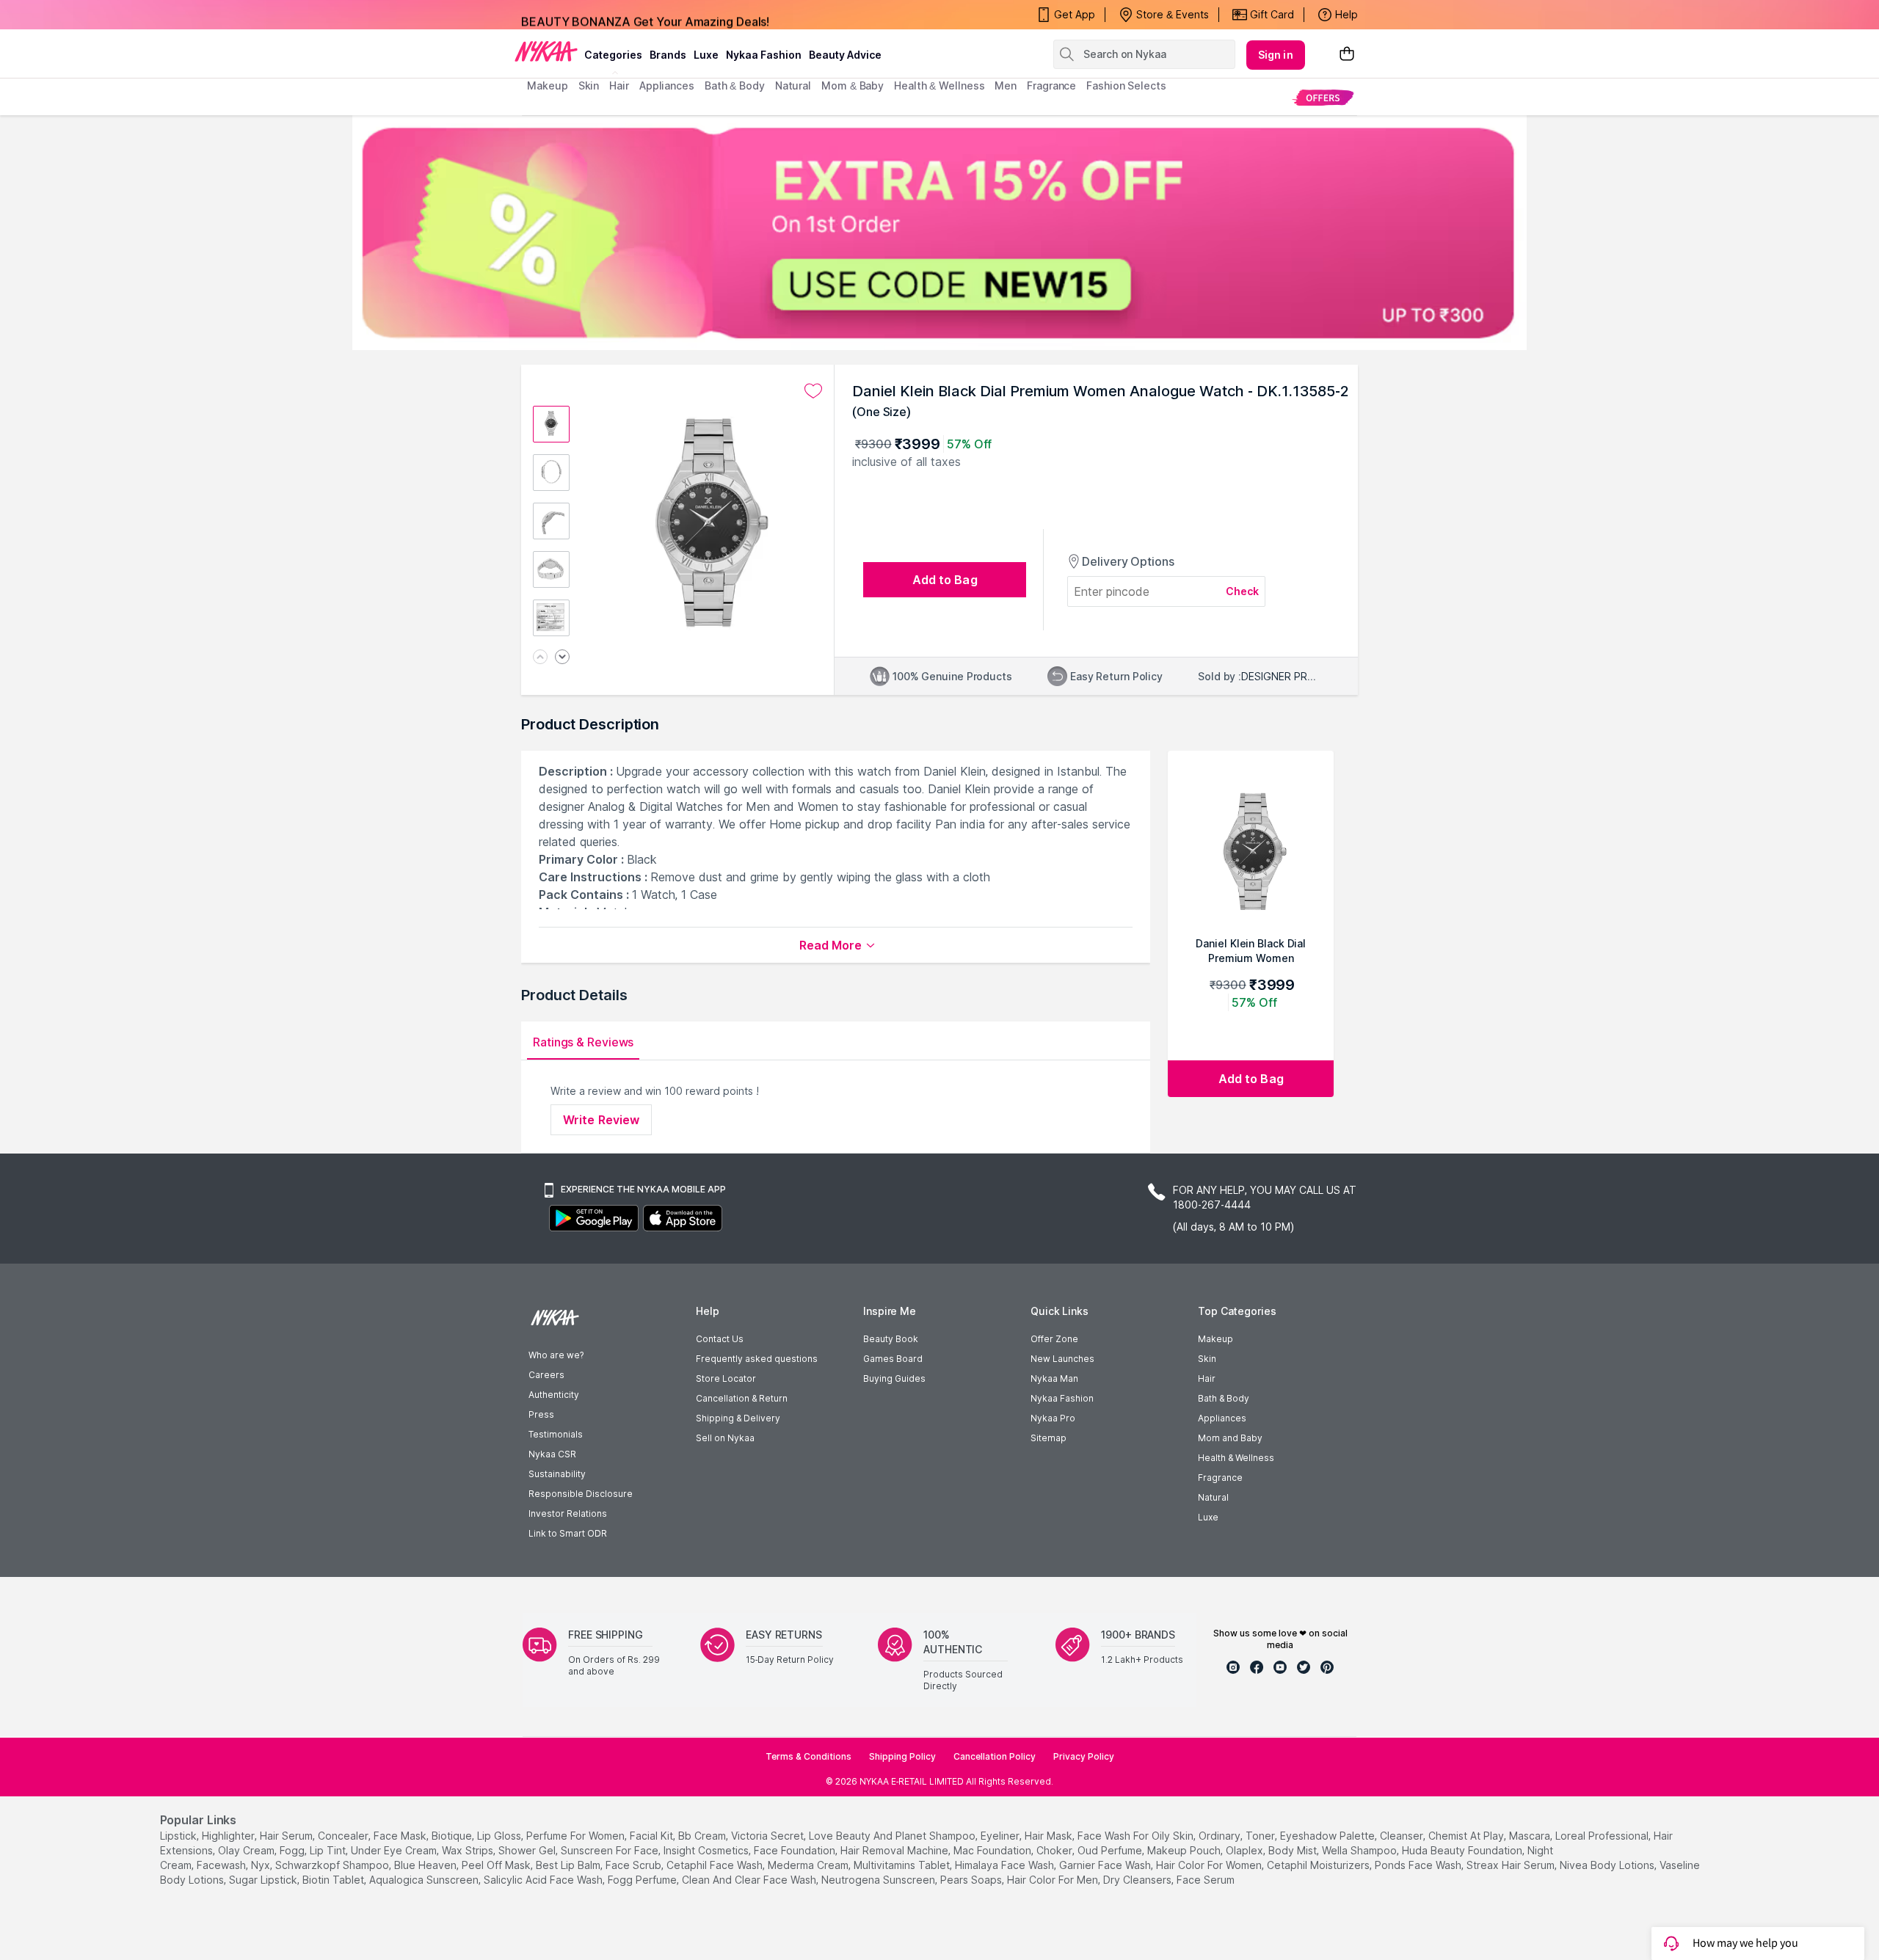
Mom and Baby (1230, 1438)
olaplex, (1246, 1850)
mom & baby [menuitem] (853, 85)
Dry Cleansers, (1138, 1880)
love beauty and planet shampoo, (893, 1836)
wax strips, (469, 1850)
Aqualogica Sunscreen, (425, 1880)
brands (668, 55)
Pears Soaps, (972, 1880)
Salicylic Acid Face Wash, (544, 1880)
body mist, (1294, 1850)
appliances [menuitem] (667, 85)
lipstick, (179, 1836)
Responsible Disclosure (581, 1494)
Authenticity (554, 1395)
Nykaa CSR (552, 1454)
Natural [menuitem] (793, 85)
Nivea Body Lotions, (1608, 1865)
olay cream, (247, 1850)
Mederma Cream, (809, 1865)
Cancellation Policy (995, 1756)
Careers (546, 1375)
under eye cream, (395, 1850)
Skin (1207, 1359)
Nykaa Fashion (764, 55)
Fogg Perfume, (643, 1880)
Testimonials (556, 1434)
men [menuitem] (1006, 85)
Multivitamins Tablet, (903, 1865)
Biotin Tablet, (334, 1880)
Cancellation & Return (742, 1398)
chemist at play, (1467, 1836)
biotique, (453, 1836)
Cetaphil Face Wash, (716, 1865)
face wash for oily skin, (1137, 1836)
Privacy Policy (1084, 1756)
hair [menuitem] (619, 85)
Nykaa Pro (1053, 1418)
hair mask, (1050, 1836)
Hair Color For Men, (1054, 1880)
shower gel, (528, 1850)
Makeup (1215, 1339)
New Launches (1062, 1359)
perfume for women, (577, 1836)
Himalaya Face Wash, (1006, 1865)
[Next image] (562, 658)
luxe (706, 55)
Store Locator (726, 1378)
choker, (1055, 1850)
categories (613, 55)
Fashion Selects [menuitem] (1126, 85)
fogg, (293, 1850)
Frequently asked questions (757, 1359)
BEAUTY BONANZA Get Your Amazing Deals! (645, 15)
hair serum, (287, 1836)
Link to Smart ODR (568, 1533)
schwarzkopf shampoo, (333, 1865)
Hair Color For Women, (1210, 1865)
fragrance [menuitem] (1051, 85)
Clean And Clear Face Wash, (750, 1880)
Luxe (1208, 1517)
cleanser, (1403, 1836)
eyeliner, (1001, 1836)
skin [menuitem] (589, 85)
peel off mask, (497, 1865)
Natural (1213, 1497)
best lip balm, (569, 1865)
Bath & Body (1224, 1398)
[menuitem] (1323, 97)
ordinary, (1221, 1836)
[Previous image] (540, 658)
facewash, (222, 1865)
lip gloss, (500, 1836)
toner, (1261, 1836)
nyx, (262, 1865)
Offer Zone (1054, 1339)
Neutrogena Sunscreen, (879, 1880)
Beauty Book (891, 1339)
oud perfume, (1111, 1850)
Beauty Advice (845, 55)
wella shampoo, (1360, 1850)
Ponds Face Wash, (1419, 1865)
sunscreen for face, (611, 1850)
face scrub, (635, 1865)
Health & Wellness (1236, 1458)
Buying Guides (894, 1378)
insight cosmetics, (707, 1850)
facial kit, (653, 1836)
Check (1243, 591)
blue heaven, (426, 1865)
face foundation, (796, 1850)
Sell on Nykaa (725, 1438)
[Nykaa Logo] (546, 51)
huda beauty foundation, (1463, 1850)
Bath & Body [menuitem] (735, 85)
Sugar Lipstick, (264, 1880)
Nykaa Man (1054, 1378)
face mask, (401, 1836)
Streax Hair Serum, (1512, 1865)
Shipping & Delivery (738, 1418)
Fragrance (1220, 1478)
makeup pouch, (1185, 1850)
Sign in (1276, 55)
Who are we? (556, 1355)
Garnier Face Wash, (1106, 1865)
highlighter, (229, 1836)
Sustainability (557, 1474)
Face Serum (1206, 1880)
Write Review (601, 1120)
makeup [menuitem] (547, 85)
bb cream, (703, 1836)
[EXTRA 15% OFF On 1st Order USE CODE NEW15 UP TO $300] (939, 233)
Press (541, 1414)
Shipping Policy (902, 1756)
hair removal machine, (895, 1850)
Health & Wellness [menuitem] (939, 85)
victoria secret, (768, 1836)
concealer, (344, 1836)
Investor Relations (568, 1513)
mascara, (1531, 1836)
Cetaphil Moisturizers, (1319, 1865)
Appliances (1222, 1418)
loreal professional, (1603, 1836)
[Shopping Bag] (1347, 55)
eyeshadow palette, (1329, 1836)
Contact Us (720, 1339)
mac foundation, (993, 1850)
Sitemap (1048, 1438)
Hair (1207, 1378)
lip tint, (329, 1850)
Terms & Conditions (808, 1756)
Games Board (893, 1359)
